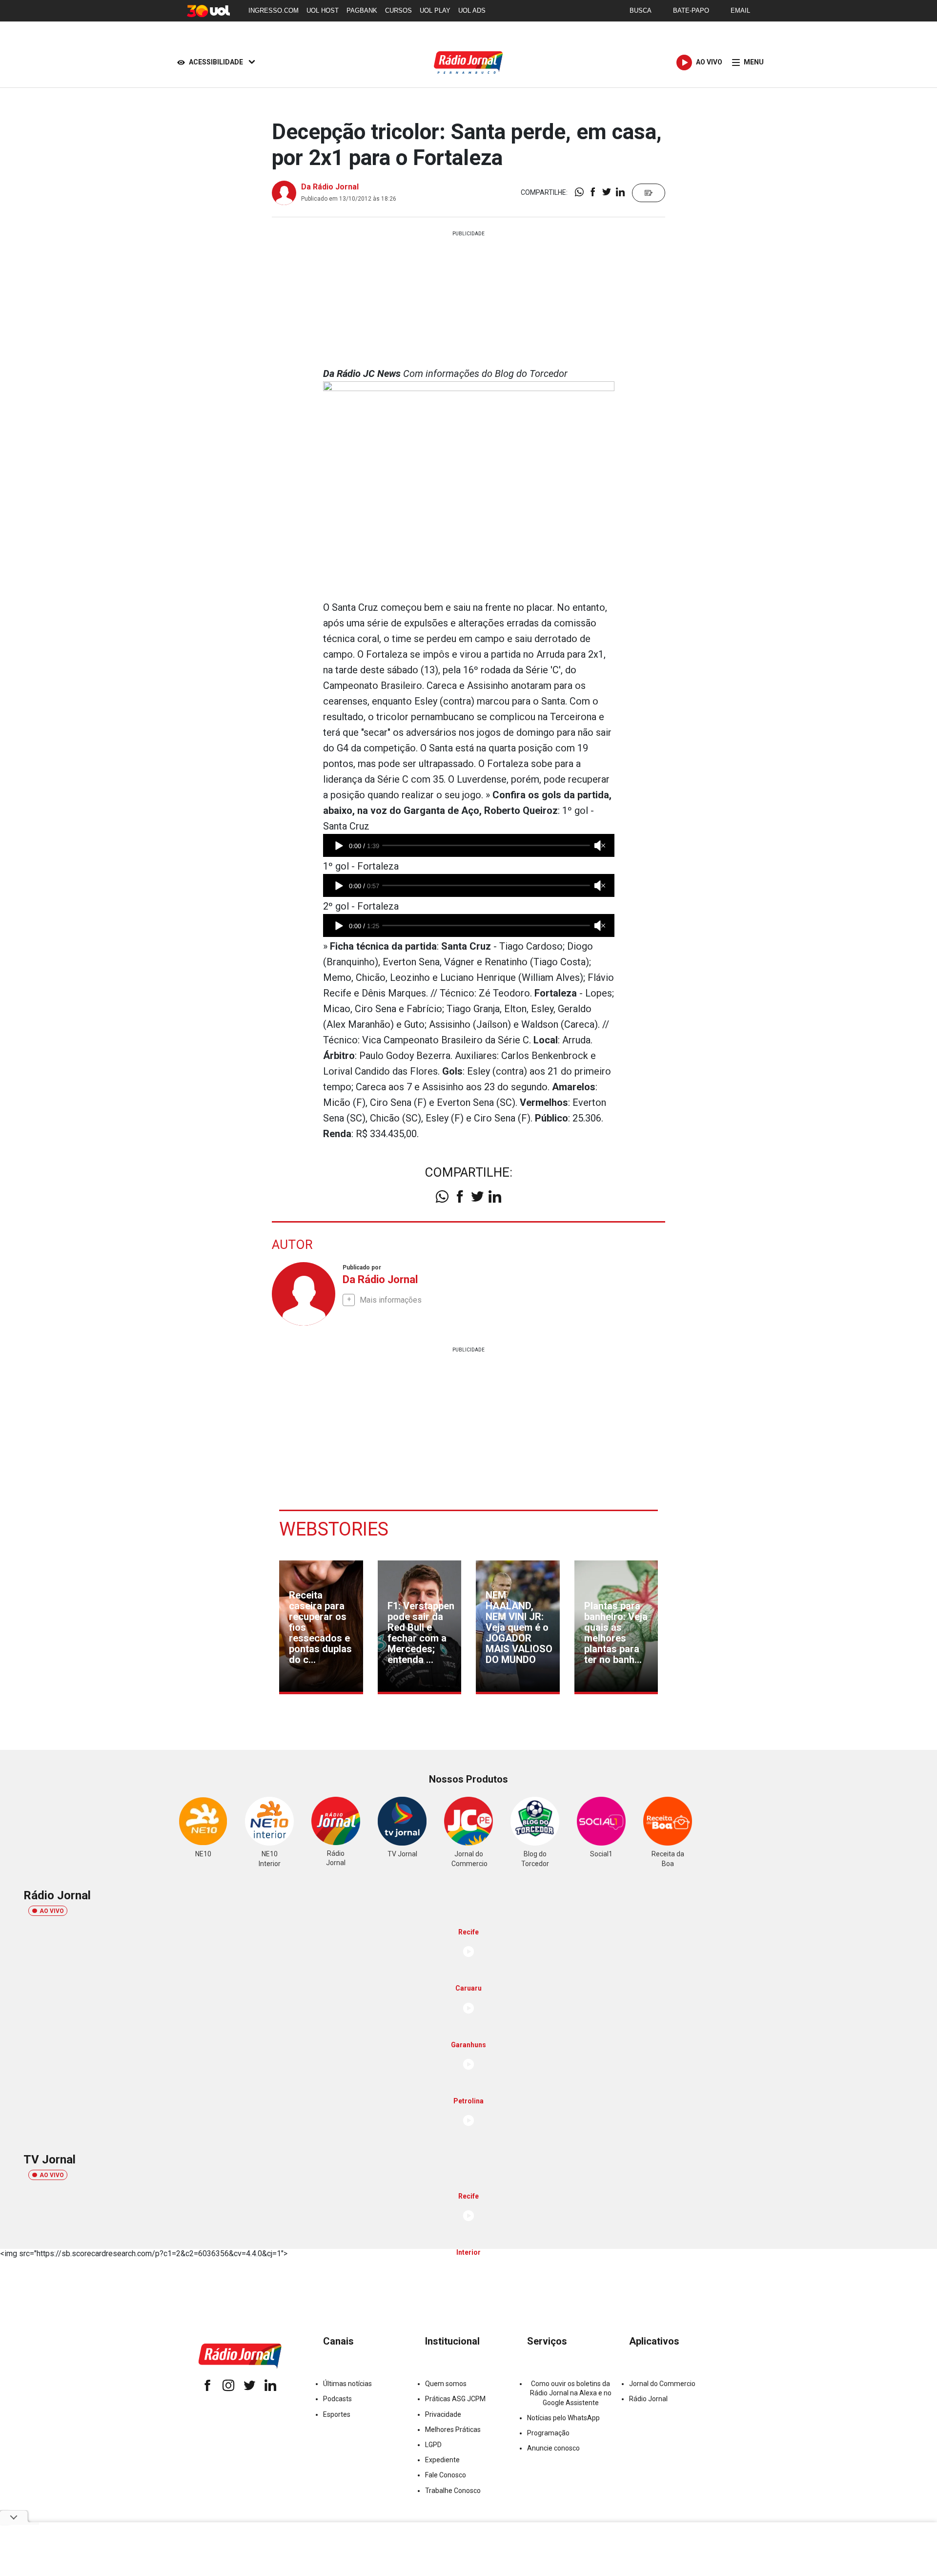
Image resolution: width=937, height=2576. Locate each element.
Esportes (337, 2414)
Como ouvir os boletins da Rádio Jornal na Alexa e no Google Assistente (571, 2393)
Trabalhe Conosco (453, 2491)
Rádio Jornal (648, 2399)
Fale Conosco (446, 2475)
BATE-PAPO (691, 10)
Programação (548, 2433)
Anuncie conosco (553, 2448)
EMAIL (740, 10)
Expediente (442, 2460)
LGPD (433, 2445)
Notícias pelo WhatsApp (563, 2418)
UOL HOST (323, 10)
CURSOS (398, 10)
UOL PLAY (435, 10)
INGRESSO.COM (274, 10)
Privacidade (443, 2414)
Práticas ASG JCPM (455, 2399)
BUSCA (641, 10)
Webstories (334, 1529)
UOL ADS (472, 10)
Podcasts (337, 2399)
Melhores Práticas (453, 2430)
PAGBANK (362, 10)
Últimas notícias (347, 2384)
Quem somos (446, 2384)
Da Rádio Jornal (330, 187)
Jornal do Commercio (662, 2384)
